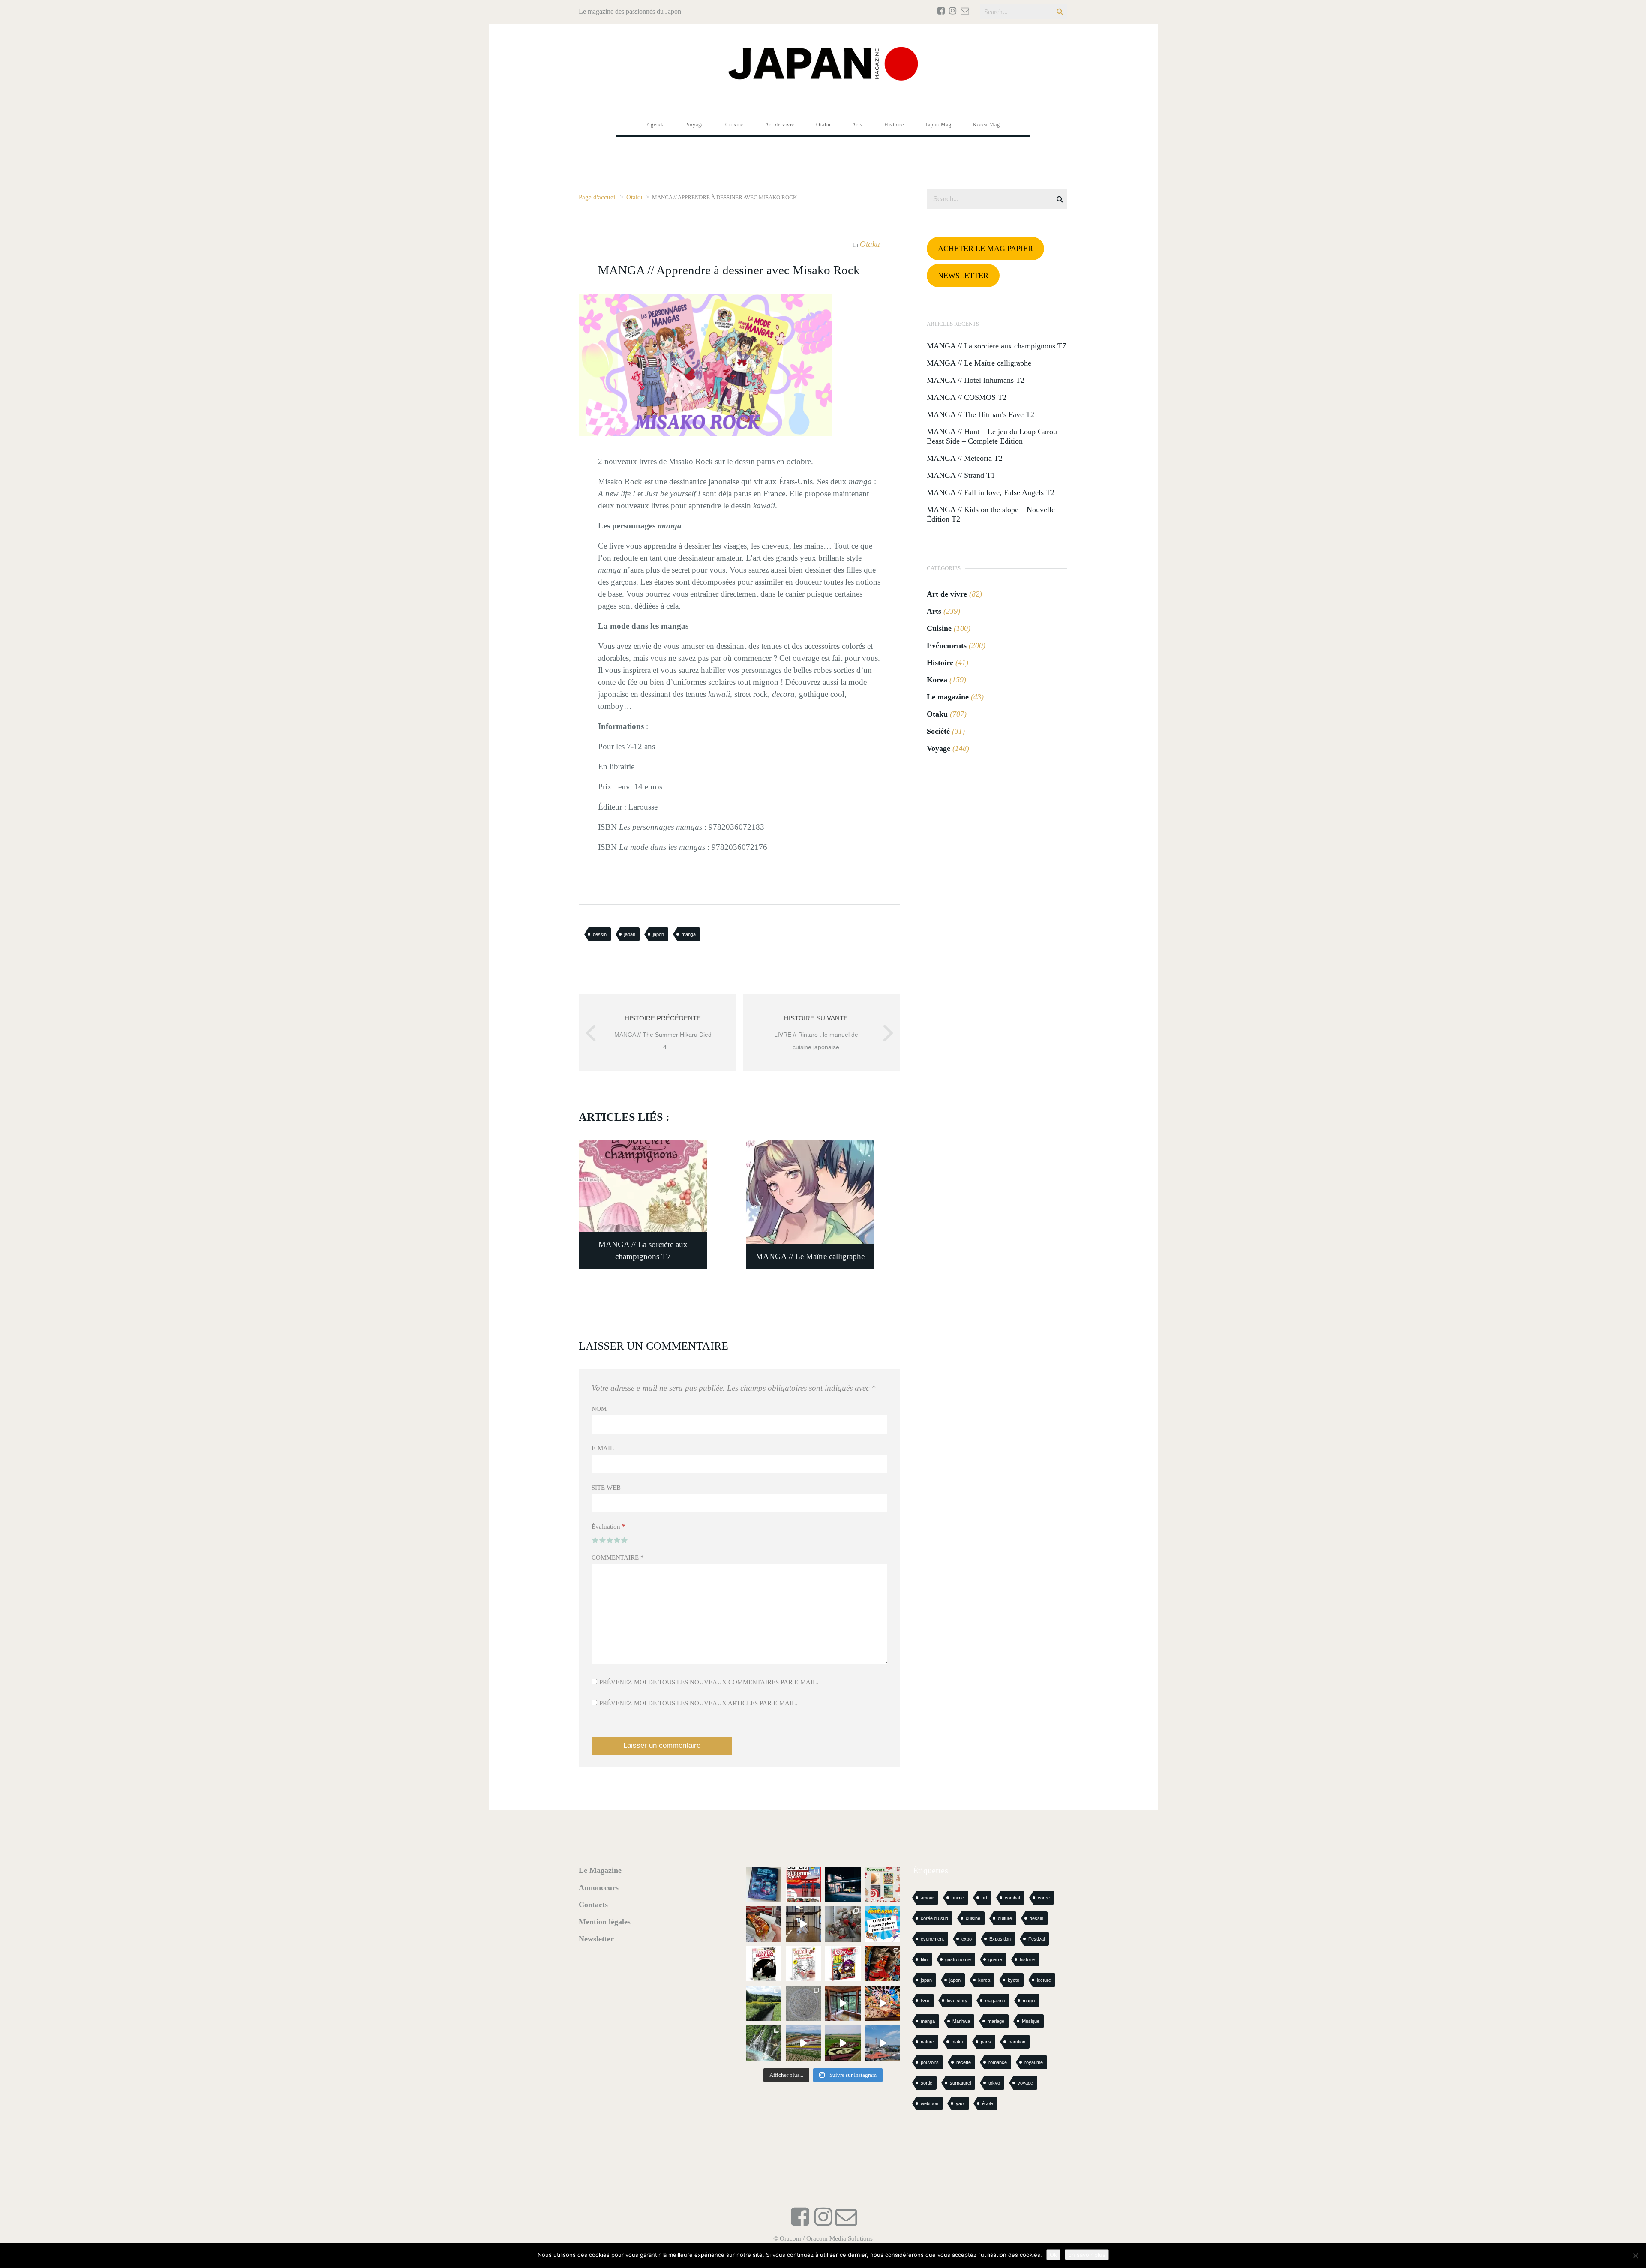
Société (938, 731)
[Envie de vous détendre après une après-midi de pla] (803, 1964)
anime (958, 1898)
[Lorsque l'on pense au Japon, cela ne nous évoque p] (764, 2043)
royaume (1034, 2062)
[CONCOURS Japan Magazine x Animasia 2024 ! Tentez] (883, 1924)
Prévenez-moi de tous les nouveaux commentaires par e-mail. (709, 1682)
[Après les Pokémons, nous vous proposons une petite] (803, 2003)
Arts (934, 611)
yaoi (960, 2103)
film (924, 1959)
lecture (1044, 1980)
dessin (600, 934)
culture (1005, 1918)
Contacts (593, 1905)
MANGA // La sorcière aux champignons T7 (996, 346)
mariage (996, 2021)
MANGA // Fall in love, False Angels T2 (991, 492)
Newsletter (596, 1939)
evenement (932, 1939)
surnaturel (960, 2083)
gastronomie (958, 1959)
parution (1017, 2042)
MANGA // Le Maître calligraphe (979, 363)
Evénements (947, 645)
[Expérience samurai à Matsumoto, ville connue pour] (803, 1924)
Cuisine (939, 628)
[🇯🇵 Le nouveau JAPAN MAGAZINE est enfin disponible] (803, 1885)
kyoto (1014, 1980)
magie (1029, 2001)
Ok (1053, 2255)
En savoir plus (1087, 2255)
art (984, 1898)
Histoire (940, 663)
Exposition (1000, 1939)
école (988, 2103)
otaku (957, 2042)
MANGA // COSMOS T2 (967, 397)
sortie (927, 2083)
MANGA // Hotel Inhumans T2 (976, 380)
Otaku (634, 197)
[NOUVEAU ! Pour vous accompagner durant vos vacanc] (843, 1964)
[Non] (1635, 2256)
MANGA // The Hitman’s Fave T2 (981, 414)
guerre (995, 1959)
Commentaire (618, 1557)
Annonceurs (599, 1887)
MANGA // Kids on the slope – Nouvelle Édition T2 (991, 514)
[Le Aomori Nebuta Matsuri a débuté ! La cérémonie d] (883, 1964)
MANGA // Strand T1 (961, 475)
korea (984, 1980)
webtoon (930, 2103)
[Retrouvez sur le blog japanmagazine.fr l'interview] (843, 1885)
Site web (606, 1488)
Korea (937, 680)
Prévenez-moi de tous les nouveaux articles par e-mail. (698, 1703)
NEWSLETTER (963, 276)
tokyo (994, 2083)
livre (925, 2001)
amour (927, 1898)
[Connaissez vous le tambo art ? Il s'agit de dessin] (843, 2043)
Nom (599, 1409)
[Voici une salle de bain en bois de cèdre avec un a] (843, 2003)
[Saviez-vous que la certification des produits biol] (764, 2003)
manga (689, 934)
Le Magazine (600, 1870)
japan (630, 934)
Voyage (939, 748)
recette (964, 2062)
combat (1012, 1898)
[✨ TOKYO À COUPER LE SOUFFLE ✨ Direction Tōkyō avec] (764, 1885)
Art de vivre (947, 594)
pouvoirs (930, 2062)
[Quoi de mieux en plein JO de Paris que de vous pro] (764, 1964)
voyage (1025, 2083)
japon (658, 934)
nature (927, 2042)
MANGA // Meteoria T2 (965, 458)
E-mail (603, 1448)
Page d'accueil (598, 197)
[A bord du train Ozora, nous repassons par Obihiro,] (883, 2043)
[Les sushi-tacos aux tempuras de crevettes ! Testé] (764, 1924)
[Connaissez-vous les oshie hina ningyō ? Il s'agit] (843, 1924)
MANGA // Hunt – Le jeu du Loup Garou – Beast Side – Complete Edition (995, 436)
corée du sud (934, 1918)
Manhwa (961, 2021)
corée (1044, 1898)
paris (986, 2042)
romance (998, 2062)
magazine (995, 2001)
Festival (1036, 1939)
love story (957, 2001)
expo (967, 1939)
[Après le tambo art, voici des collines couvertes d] (803, 2043)
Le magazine (948, 697)
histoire (1027, 1959)
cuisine (973, 1918)
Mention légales (605, 1922)
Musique (1031, 2021)
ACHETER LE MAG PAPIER (985, 249)
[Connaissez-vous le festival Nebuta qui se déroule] (883, 2003)
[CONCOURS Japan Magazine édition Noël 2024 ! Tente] (883, 1885)
